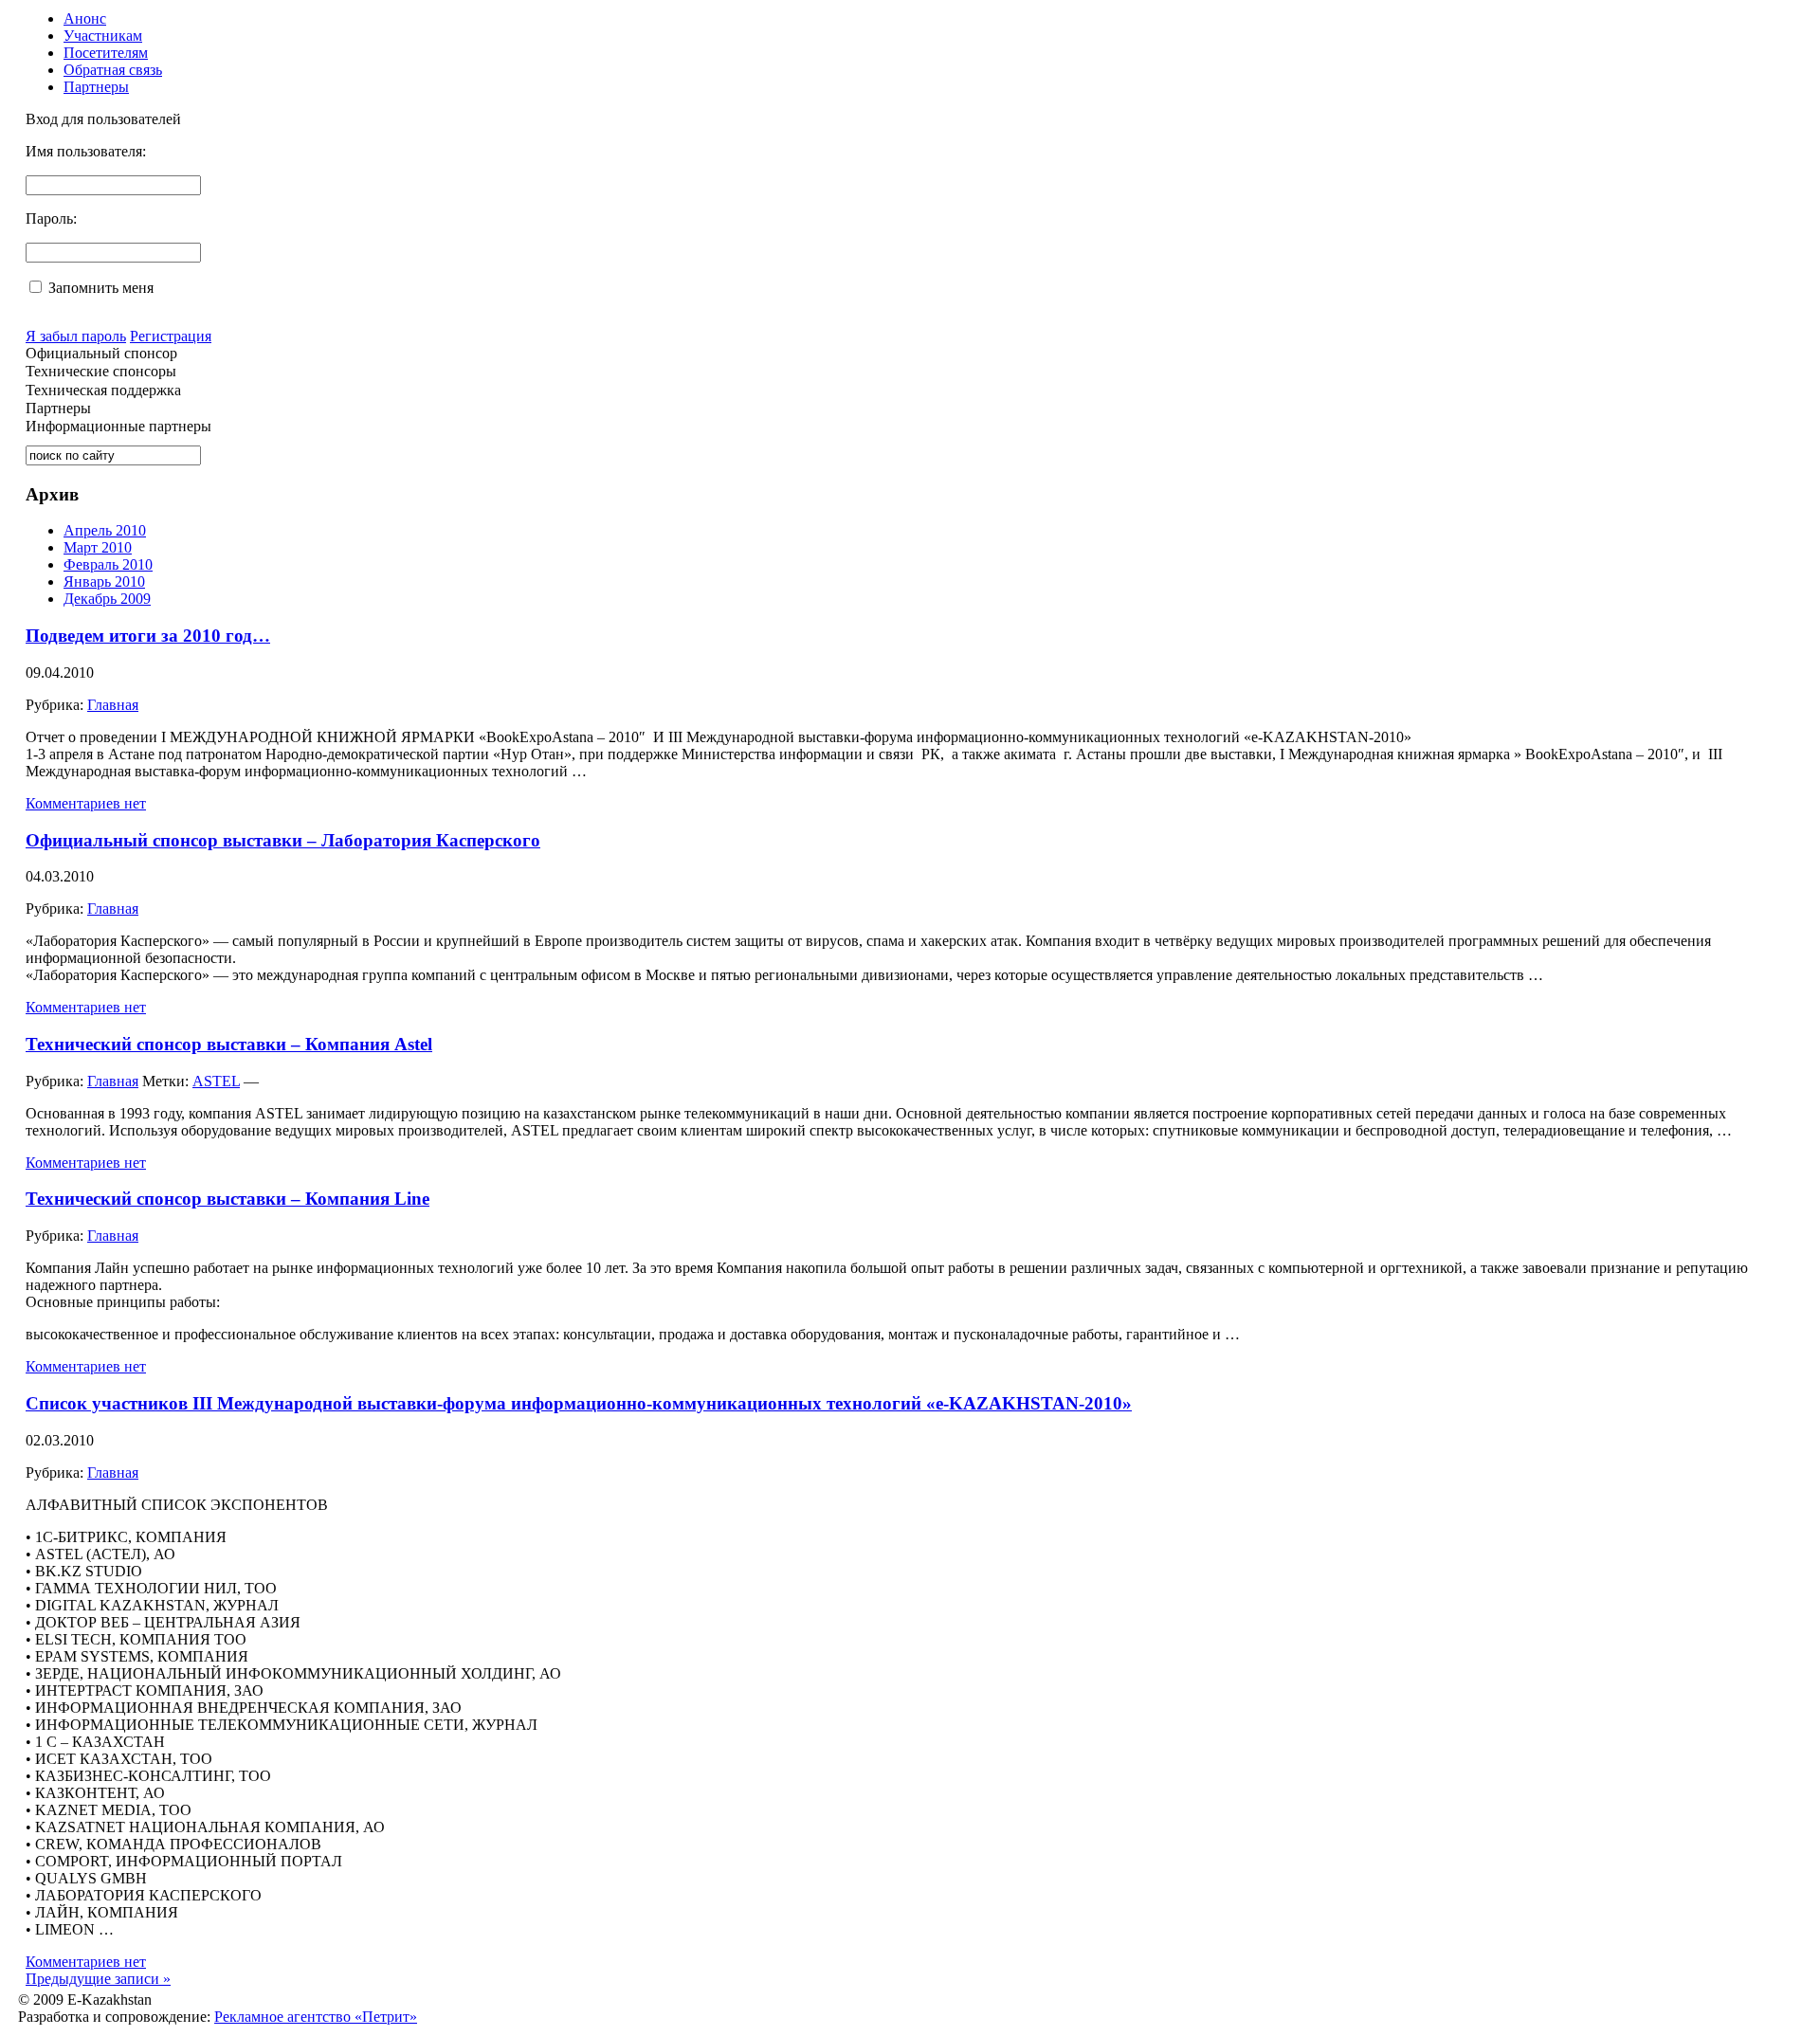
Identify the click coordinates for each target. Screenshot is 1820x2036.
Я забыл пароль (76, 336)
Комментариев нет (86, 803)
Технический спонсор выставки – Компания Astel (229, 1044)
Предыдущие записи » (98, 1979)
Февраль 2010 (108, 564)
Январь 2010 (104, 582)
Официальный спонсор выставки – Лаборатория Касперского (283, 840)
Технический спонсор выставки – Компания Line (227, 1199)
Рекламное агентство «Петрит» (316, 2017)
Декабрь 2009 (107, 599)
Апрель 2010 (105, 530)
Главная (113, 705)
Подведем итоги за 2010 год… (148, 636)
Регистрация (171, 336)
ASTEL (216, 1081)
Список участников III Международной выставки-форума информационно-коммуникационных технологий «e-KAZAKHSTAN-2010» (579, 1403)
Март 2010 (98, 547)
